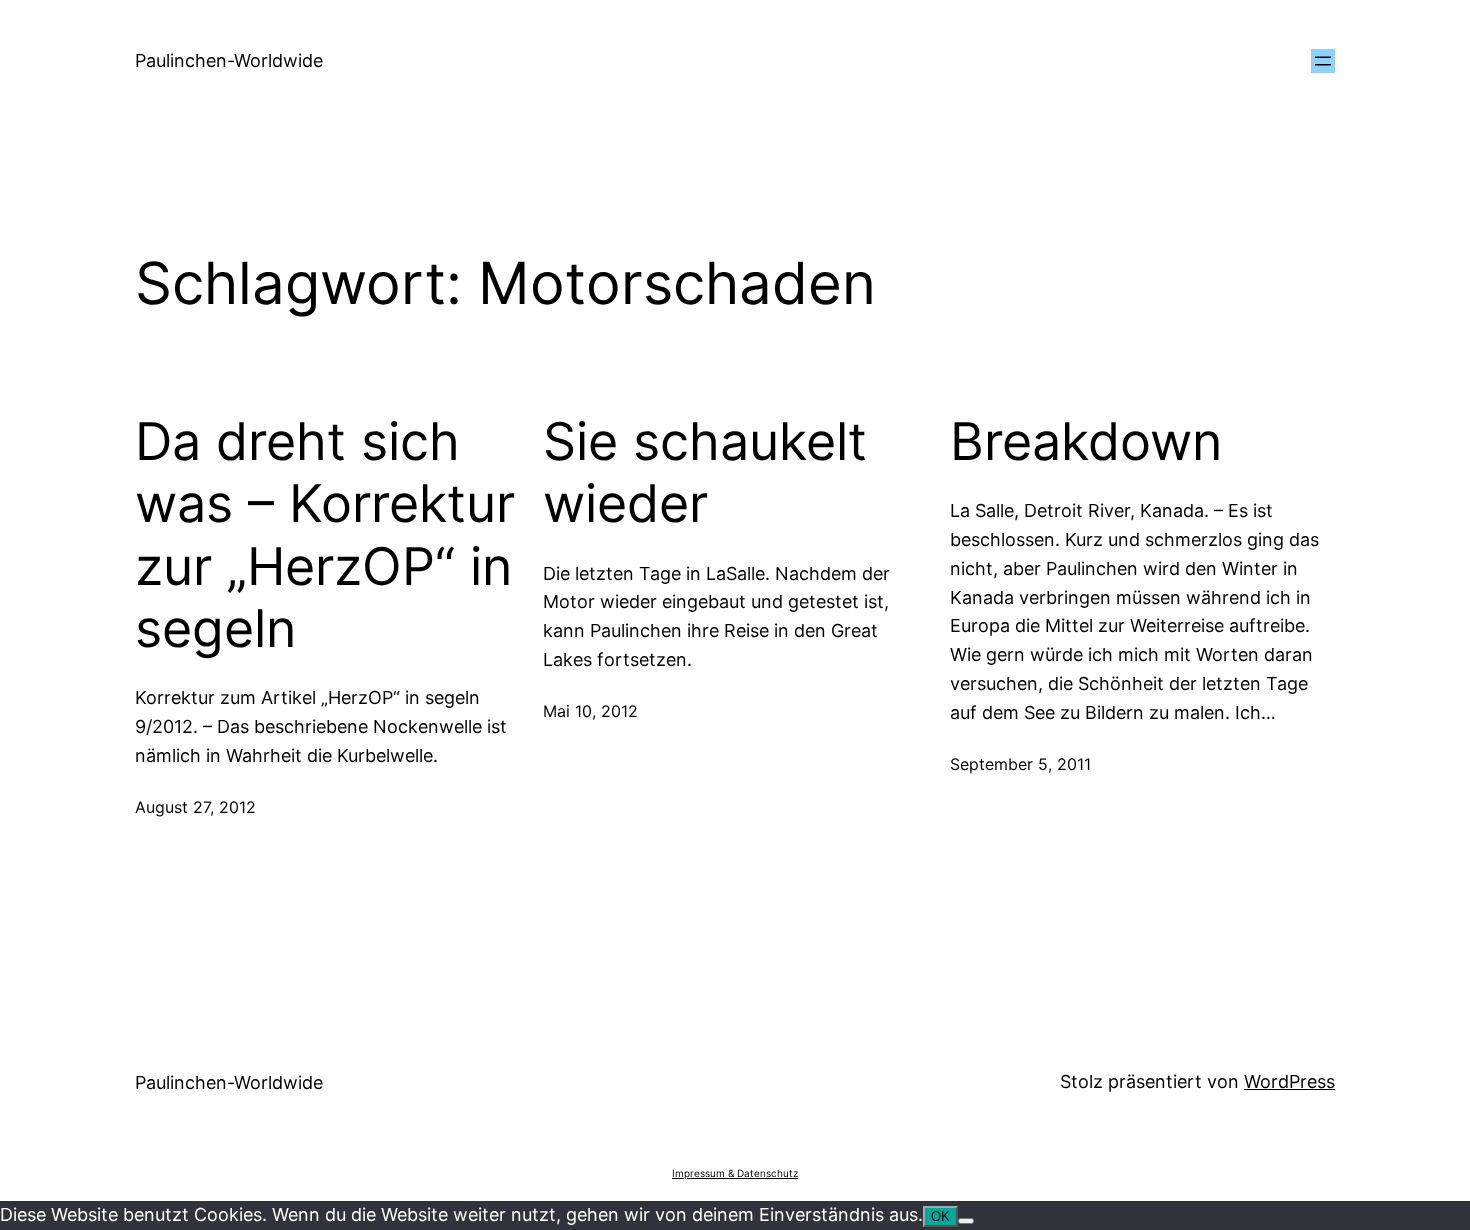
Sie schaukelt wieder (705, 473)
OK (940, 1216)
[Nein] (966, 1221)
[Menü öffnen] (1323, 61)
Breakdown (1086, 442)
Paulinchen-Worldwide (229, 60)
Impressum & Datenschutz (735, 1173)
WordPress (1289, 1081)
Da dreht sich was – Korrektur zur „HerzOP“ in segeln (325, 535)
